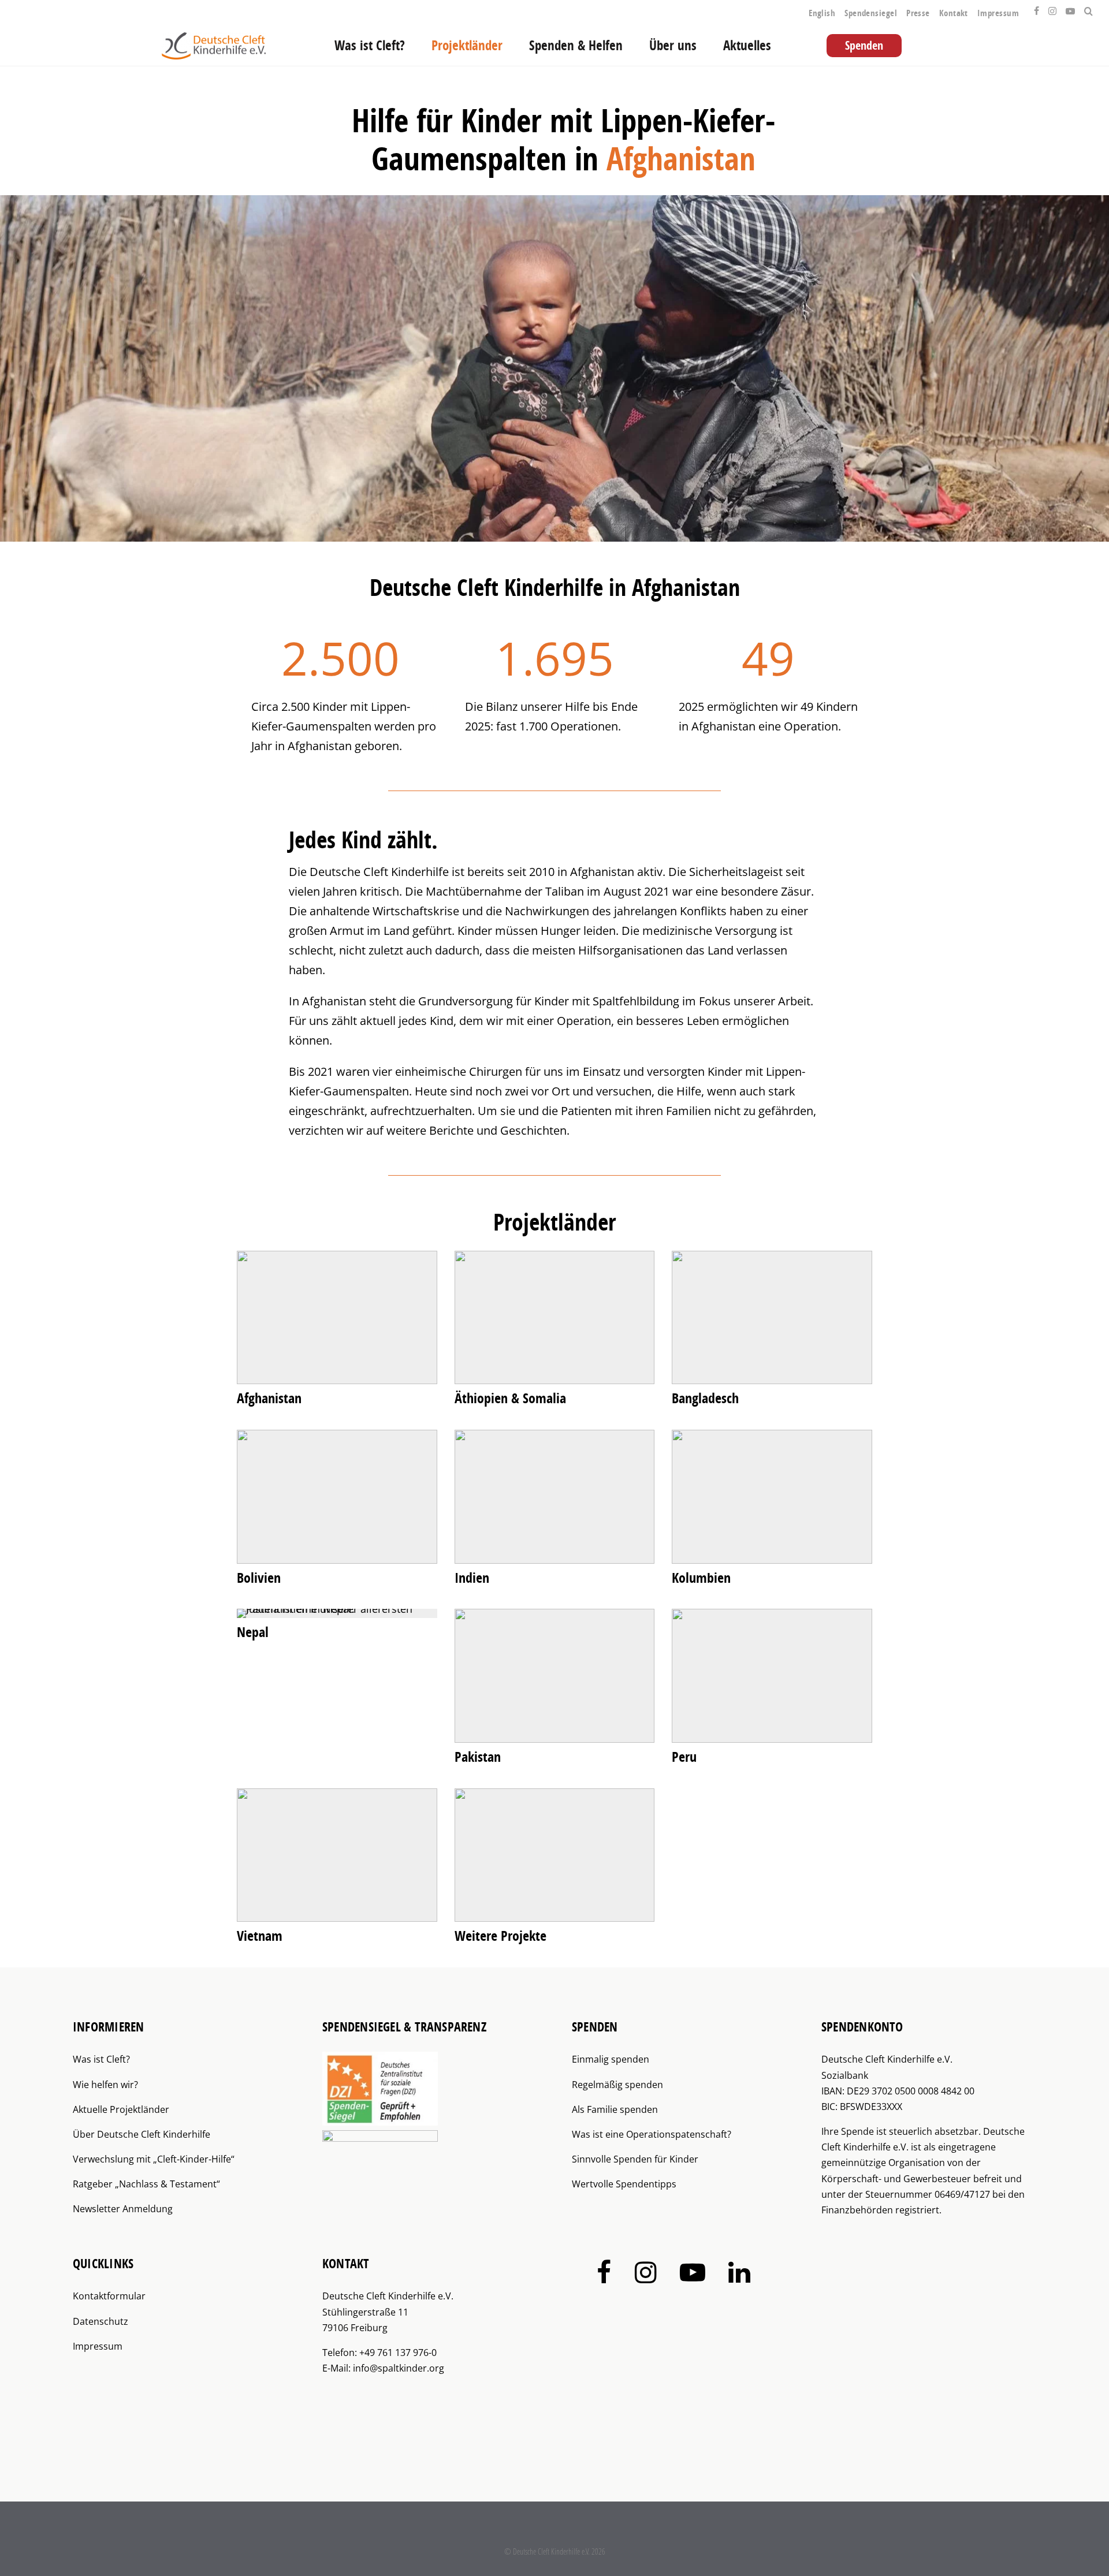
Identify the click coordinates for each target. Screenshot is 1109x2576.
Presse (918, 13)
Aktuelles (747, 45)
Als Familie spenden (615, 2109)
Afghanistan (269, 1398)
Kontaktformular (109, 2296)
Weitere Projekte (500, 1936)
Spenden (864, 45)
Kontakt (954, 13)
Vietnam (260, 1936)
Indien (472, 1578)
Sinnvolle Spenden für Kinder (635, 2159)
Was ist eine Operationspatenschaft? (652, 2134)
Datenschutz (101, 2321)
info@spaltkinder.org (399, 2368)
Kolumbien (701, 1578)
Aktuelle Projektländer (121, 2109)
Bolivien (259, 1578)
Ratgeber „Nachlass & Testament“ (146, 2184)
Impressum (998, 13)
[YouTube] (1070, 8)
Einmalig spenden (611, 2059)
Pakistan (478, 1757)
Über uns (673, 45)
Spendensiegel (871, 13)
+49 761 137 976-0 (398, 2353)
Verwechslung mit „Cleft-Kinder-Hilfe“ (154, 2159)
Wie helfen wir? (105, 2085)
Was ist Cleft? (370, 45)
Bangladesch (705, 1398)
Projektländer (467, 45)
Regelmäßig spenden (617, 2085)
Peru (684, 1757)
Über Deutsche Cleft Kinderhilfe (142, 2134)
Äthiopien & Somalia (510, 1398)
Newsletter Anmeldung (123, 2209)
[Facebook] (1037, 8)
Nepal (253, 1632)
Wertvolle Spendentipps (624, 2184)
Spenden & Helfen (576, 45)
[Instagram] (1052, 8)
